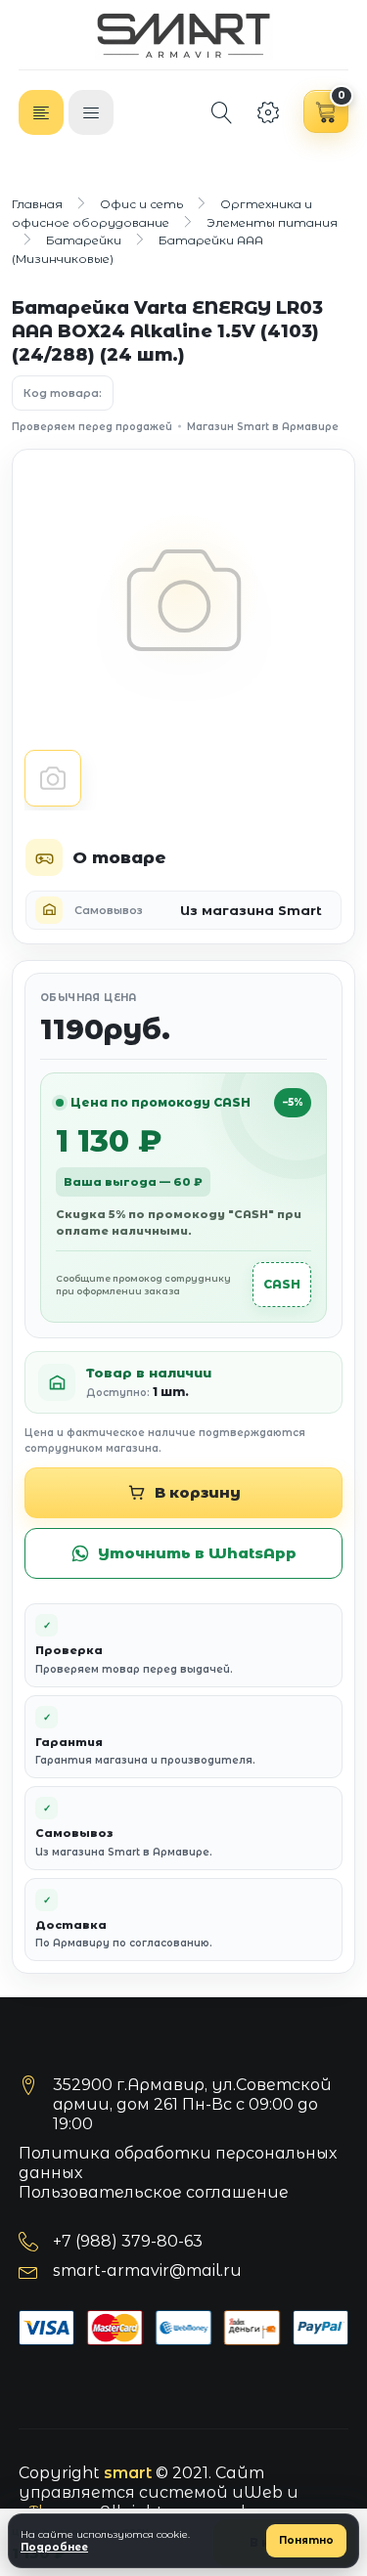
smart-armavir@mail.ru (147, 2270)
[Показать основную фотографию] (53, 778)
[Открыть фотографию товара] (183, 600)
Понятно (306, 2540)
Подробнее (54, 2547)
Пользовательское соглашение (154, 2192)
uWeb (257, 2492)
